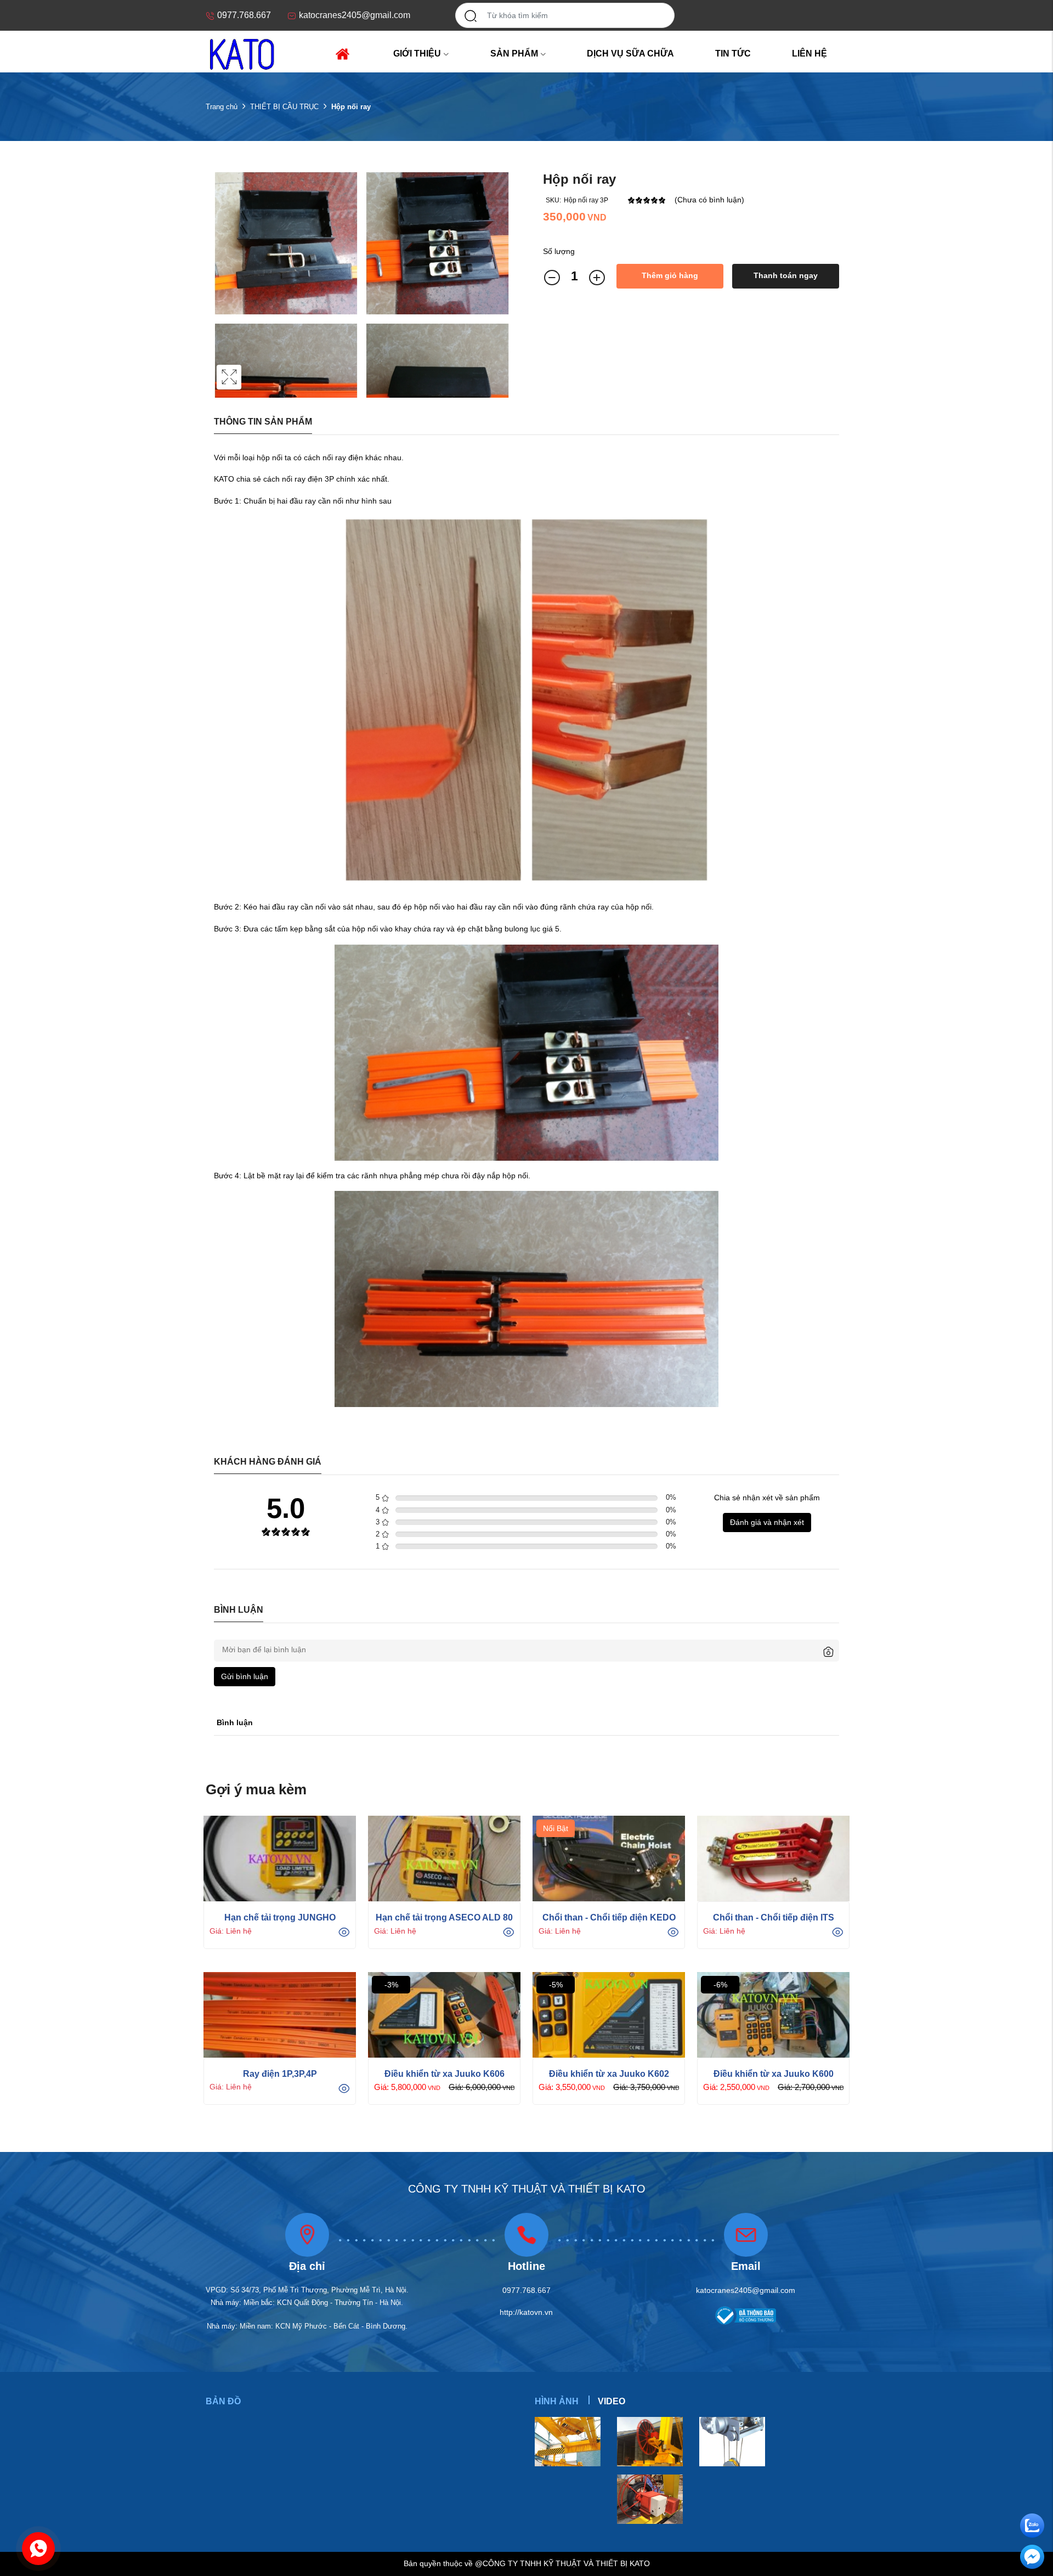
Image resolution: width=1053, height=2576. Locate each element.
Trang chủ (222, 107)
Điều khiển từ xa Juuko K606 (445, 2074)
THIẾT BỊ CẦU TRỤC (284, 107)
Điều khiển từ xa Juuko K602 (609, 2074)
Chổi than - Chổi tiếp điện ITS (774, 1917)
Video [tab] (612, 2401)
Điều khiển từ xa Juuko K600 (774, 2074)
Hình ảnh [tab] (557, 2401)
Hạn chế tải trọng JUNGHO (280, 1917)
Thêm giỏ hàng (670, 275)
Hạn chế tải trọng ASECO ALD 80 (444, 1917)
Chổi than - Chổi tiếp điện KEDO (609, 1917)
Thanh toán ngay (786, 275)
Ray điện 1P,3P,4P (280, 2074)
